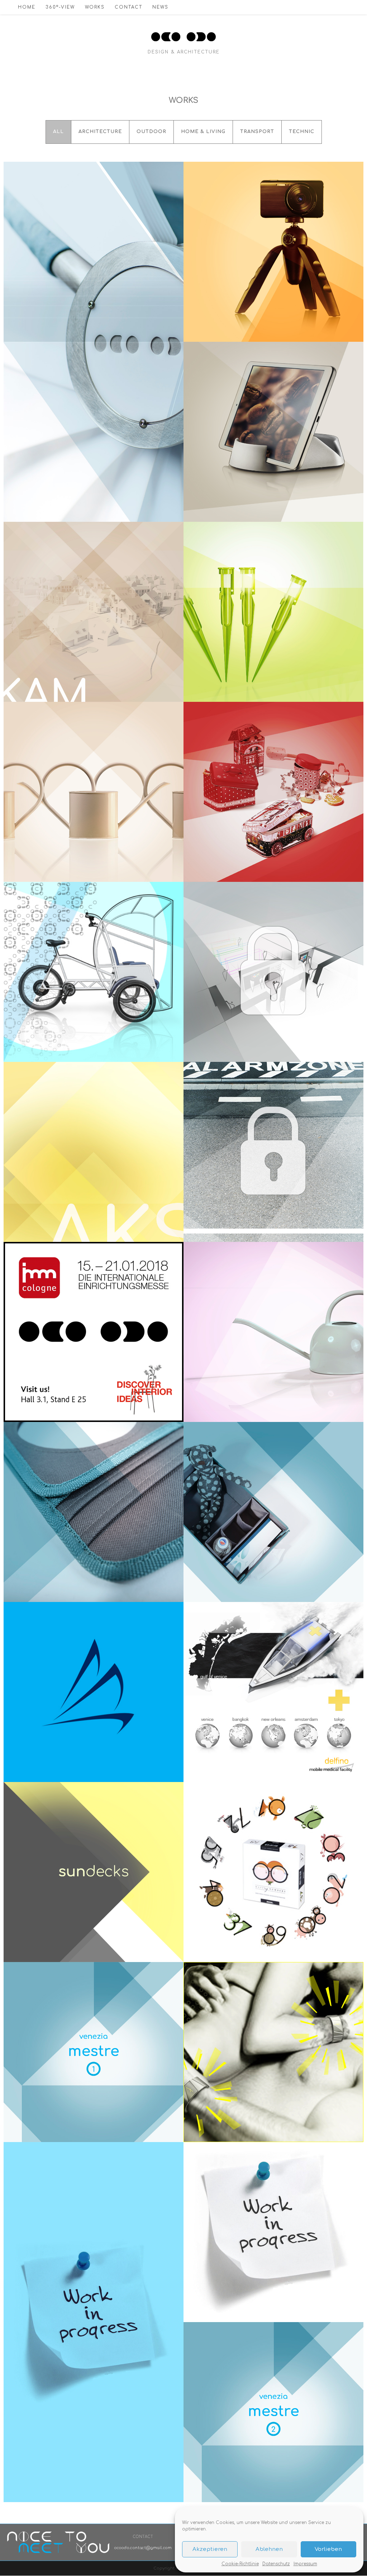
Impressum (305, 2564)
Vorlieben (328, 2549)
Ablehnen (269, 2549)
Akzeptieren (210, 2549)
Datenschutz (276, 2564)
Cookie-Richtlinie (240, 2564)
